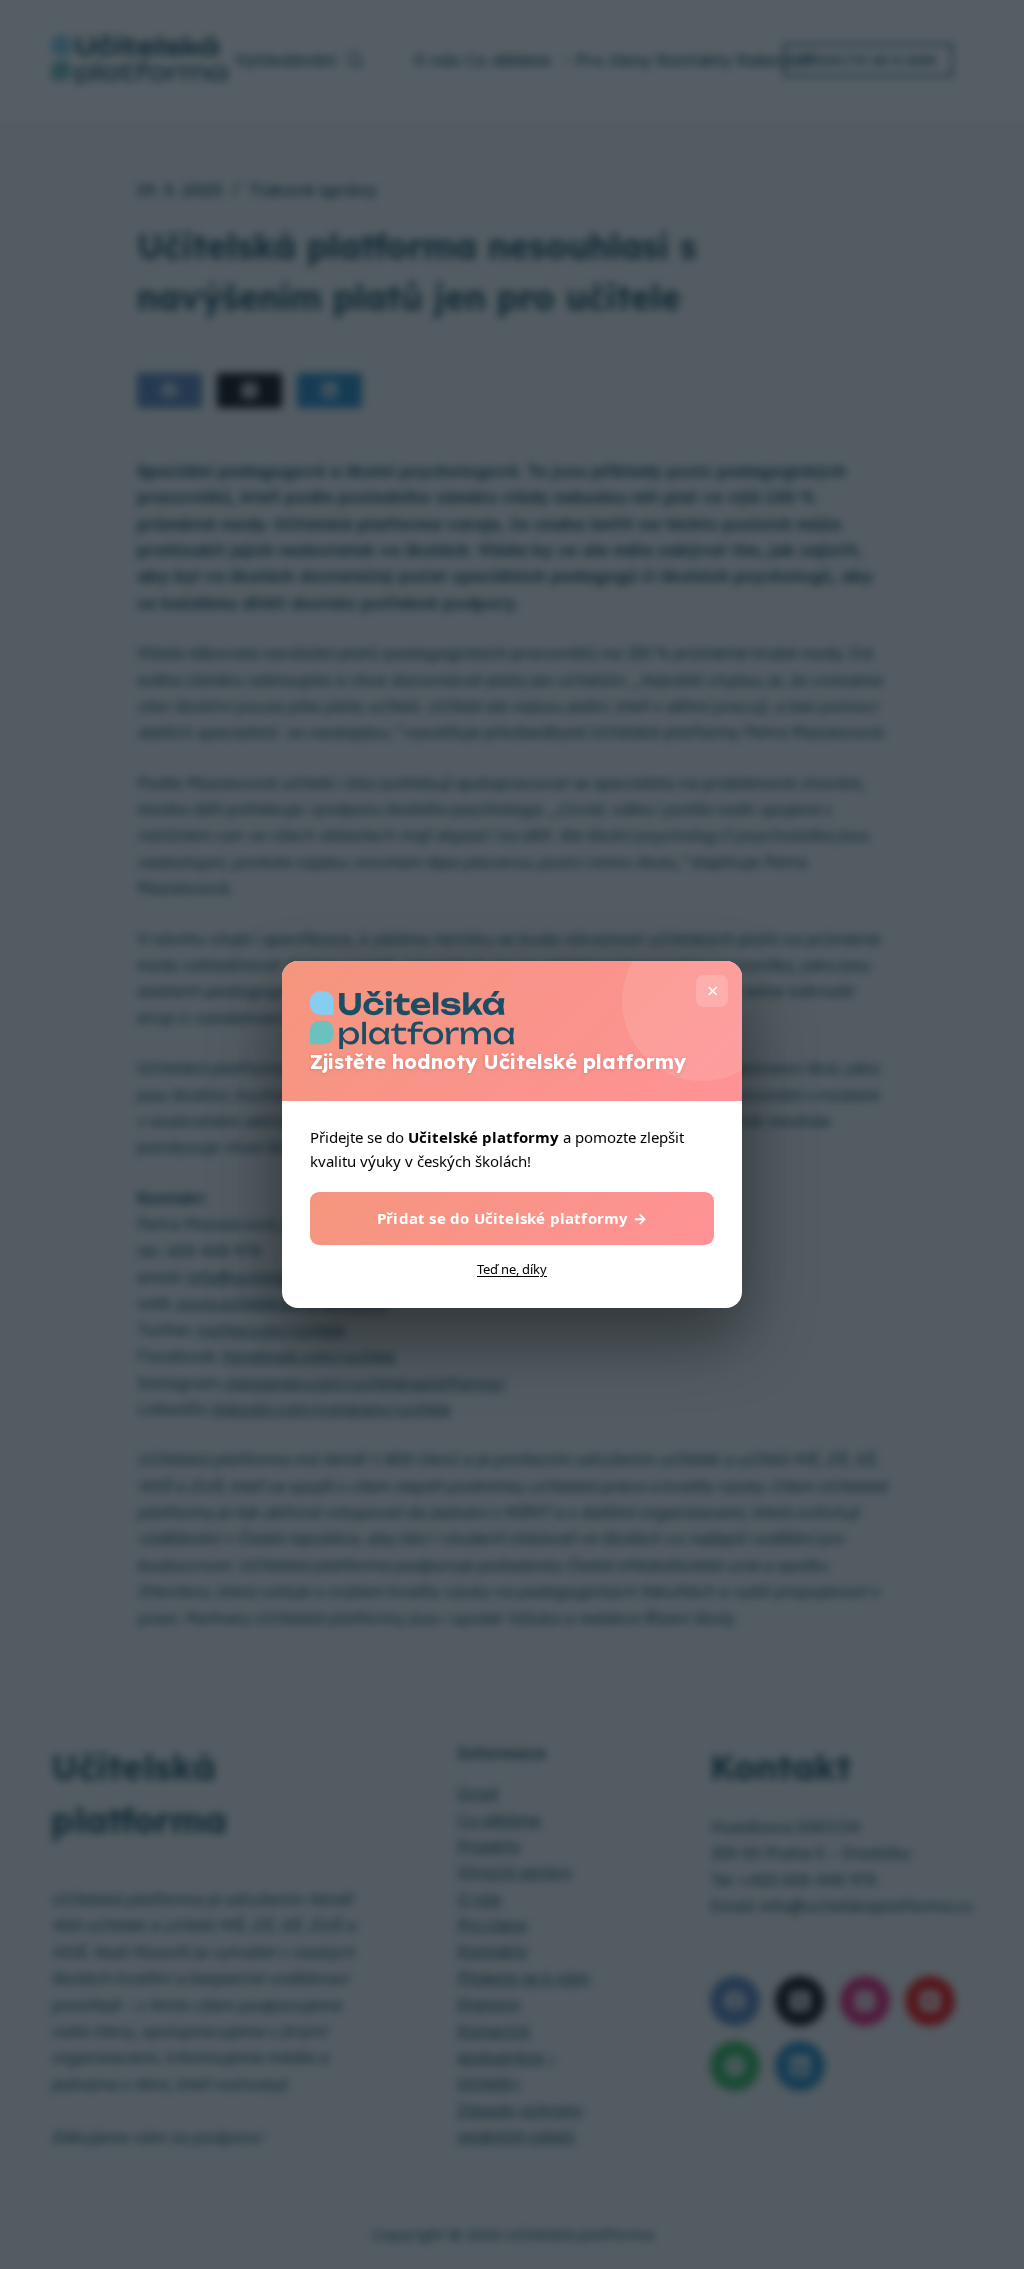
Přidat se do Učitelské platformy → (512, 1218)
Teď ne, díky (512, 1269)
